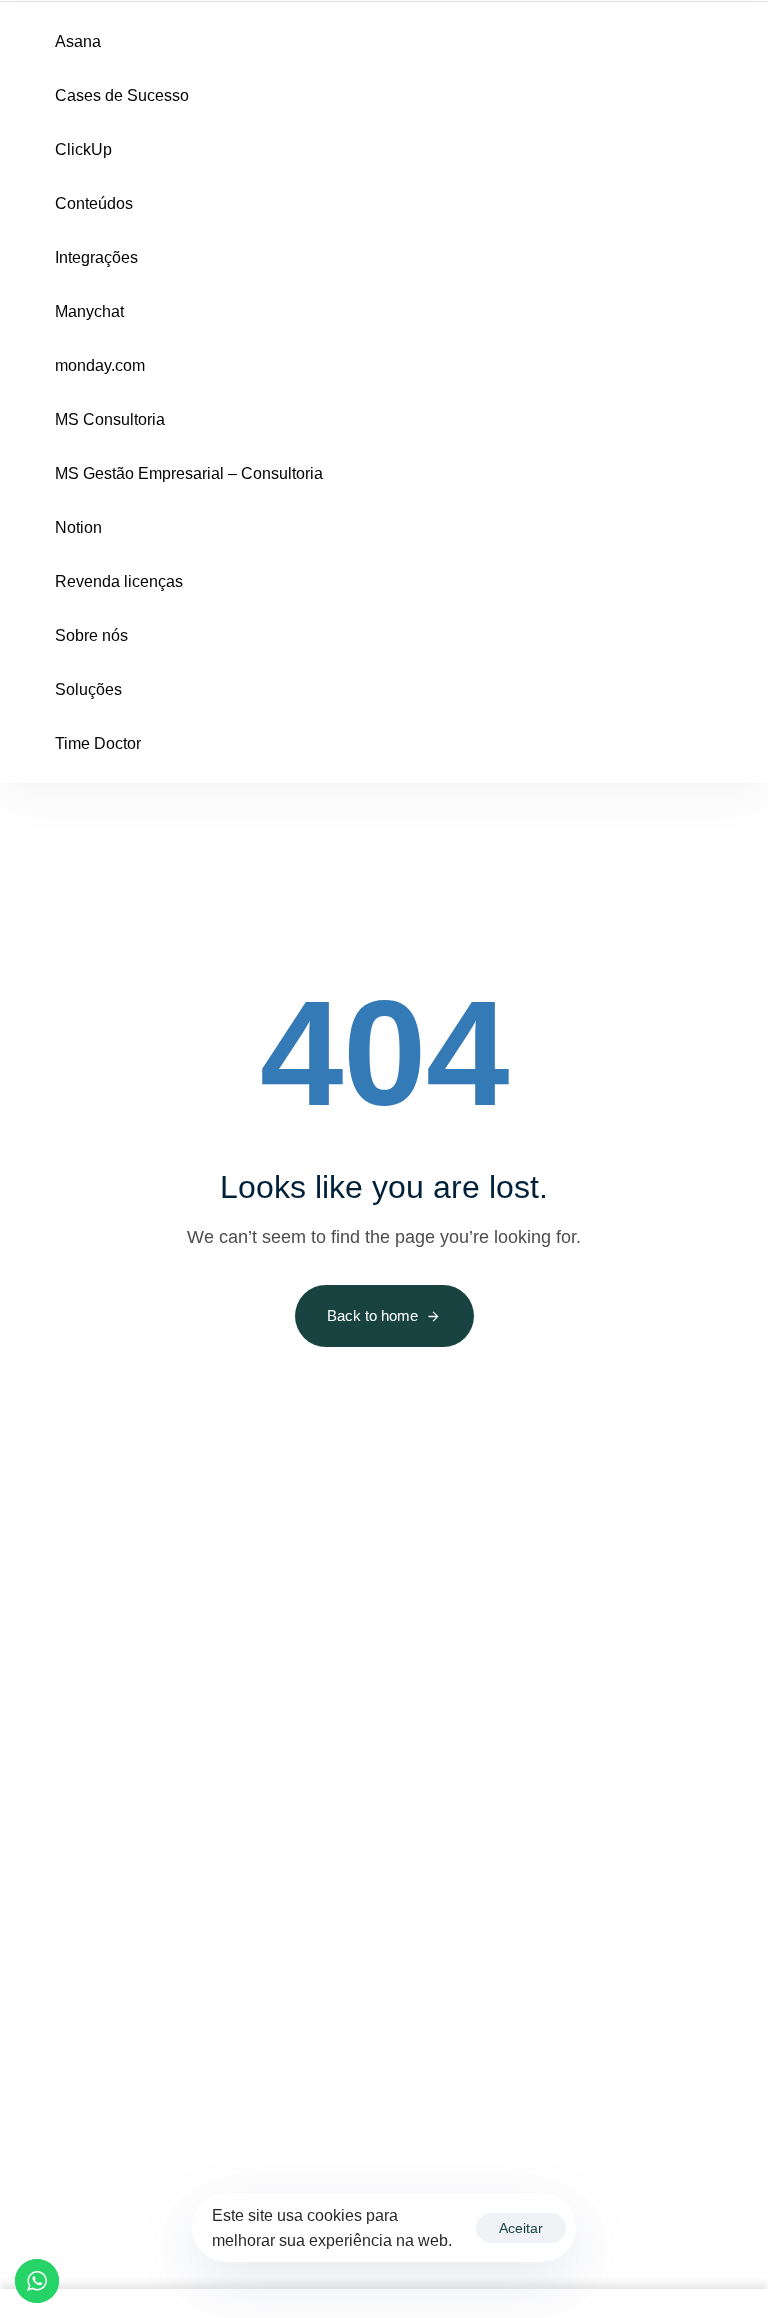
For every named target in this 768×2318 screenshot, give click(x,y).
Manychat (89, 311)
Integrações (96, 257)
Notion (78, 527)
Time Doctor (98, 743)
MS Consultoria (110, 419)
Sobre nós (91, 635)
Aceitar (521, 2228)
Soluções (88, 689)
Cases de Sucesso (122, 95)
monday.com (100, 365)
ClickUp (83, 149)
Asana (78, 41)
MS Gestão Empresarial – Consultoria (189, 473)
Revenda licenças (119, 581)
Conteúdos (94, 203)
